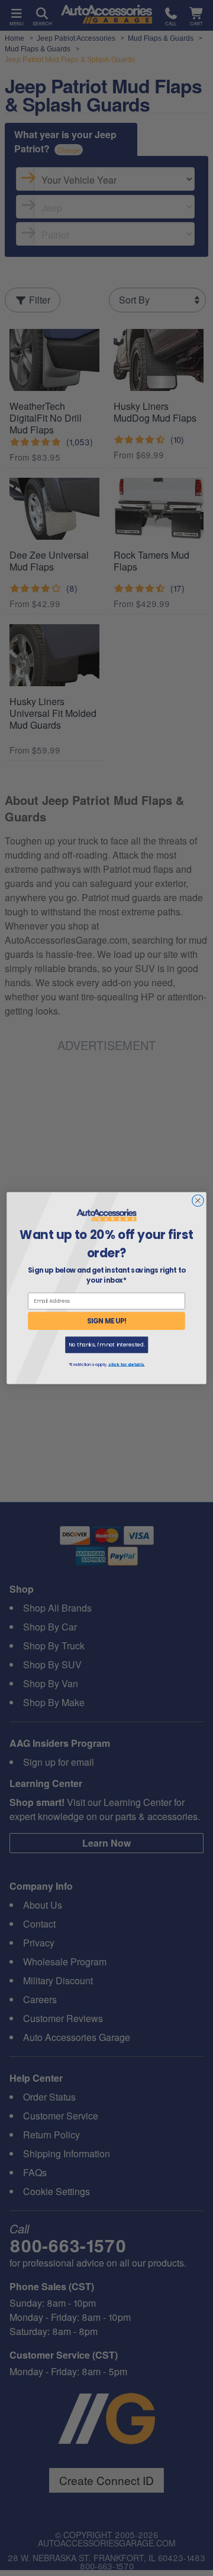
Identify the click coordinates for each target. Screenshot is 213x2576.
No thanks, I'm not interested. (107, 1345)
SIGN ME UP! (107, 1321)
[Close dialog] (198, 1201)
